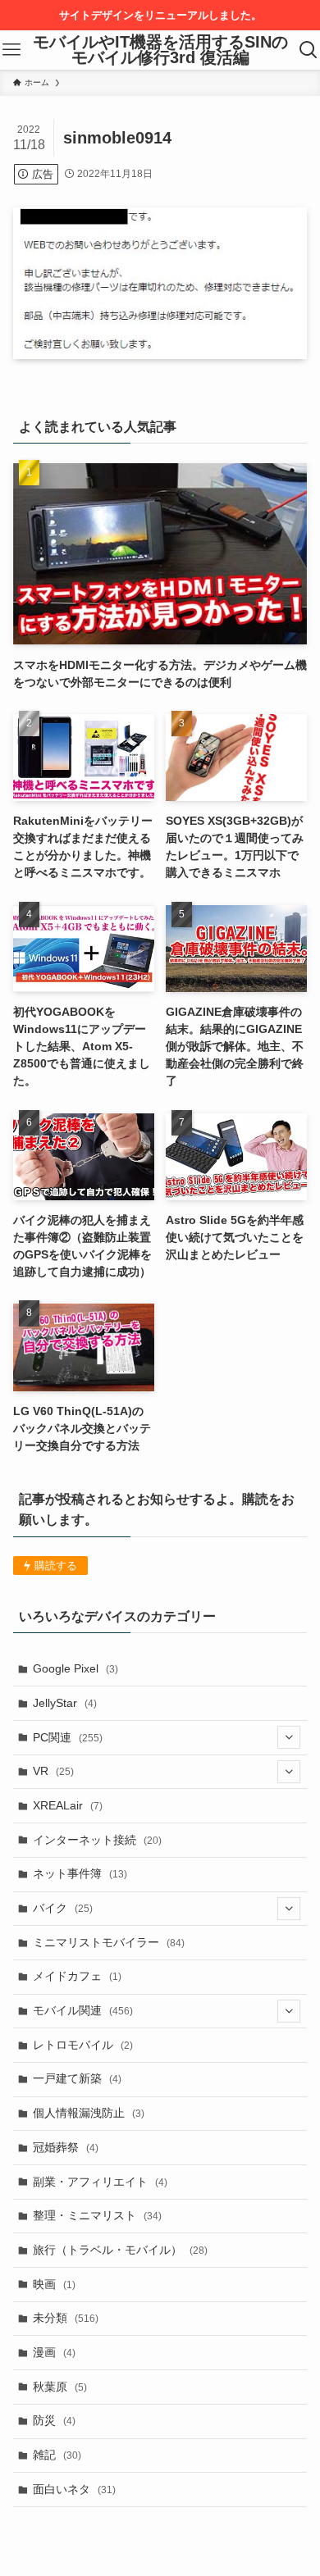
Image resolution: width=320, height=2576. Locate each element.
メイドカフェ (77, 1976)
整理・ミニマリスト (97, 2215)
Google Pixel (75, 1668)
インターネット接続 (97, 1840)
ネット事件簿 (80, 1873)
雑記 (57, 2455)
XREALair (68, 1805)
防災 (54, 2420)
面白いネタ (74, 2489)
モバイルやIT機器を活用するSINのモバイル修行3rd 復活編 (160, 50)
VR (53, 1771)
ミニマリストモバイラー (109, 1942)
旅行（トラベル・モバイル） (120, 2250)
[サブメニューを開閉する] (289, 1737)
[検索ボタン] (308, 50)
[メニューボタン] (12, 50)
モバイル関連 (83, 2010)
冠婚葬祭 (66, 2147)
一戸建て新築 (77, 2078)
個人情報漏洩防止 (89, 2113)
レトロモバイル (83, 2045)
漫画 (54, 2352)
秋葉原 (60, 2387)
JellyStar (65, 1703)
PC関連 (68, 1737)
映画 (54, 2284)
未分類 (66, 2318)
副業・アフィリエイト (100, 2182)
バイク (63, 1908)
